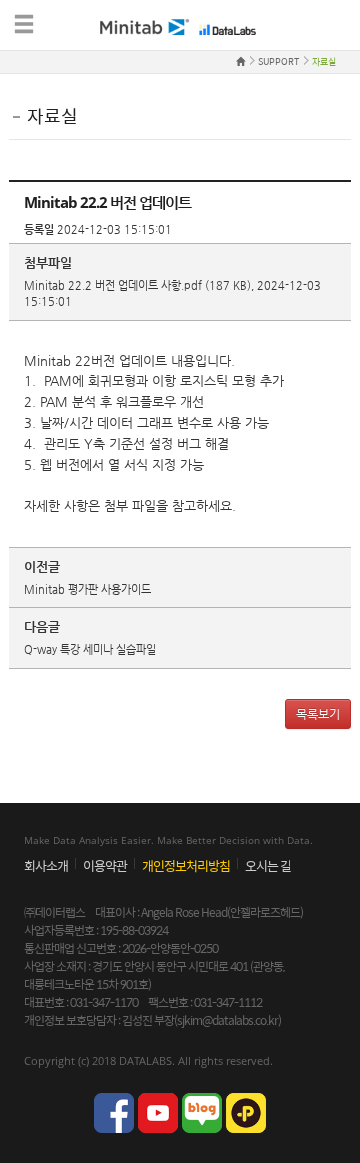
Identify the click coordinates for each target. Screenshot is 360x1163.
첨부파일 (48, 262)
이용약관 (105, 865)
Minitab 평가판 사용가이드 (87, 589)
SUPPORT (278, 61)
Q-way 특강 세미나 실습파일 (90, 649)
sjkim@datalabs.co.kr (227, 1020)
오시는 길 (268, 865)
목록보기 (318, 714)
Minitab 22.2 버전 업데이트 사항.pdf (113, 285)
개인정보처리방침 (186, 865)
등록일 (39, 229)
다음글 (42, 626)
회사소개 (46, 865)
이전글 (42, 566)
